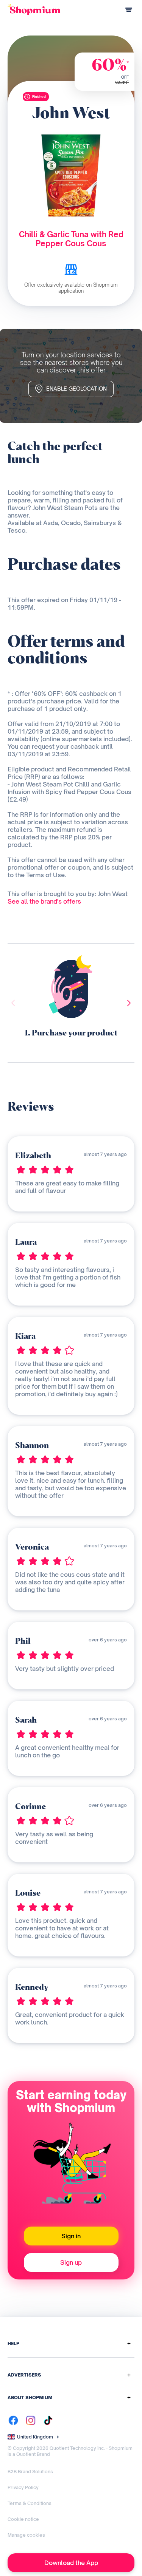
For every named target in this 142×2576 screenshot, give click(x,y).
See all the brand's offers (44, 901)
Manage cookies (26, 2535)
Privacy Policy (23, 2487)
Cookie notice (23, 2519)
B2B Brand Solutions (30, 2472)
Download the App (71, 2563)
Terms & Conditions (30, 2503)
